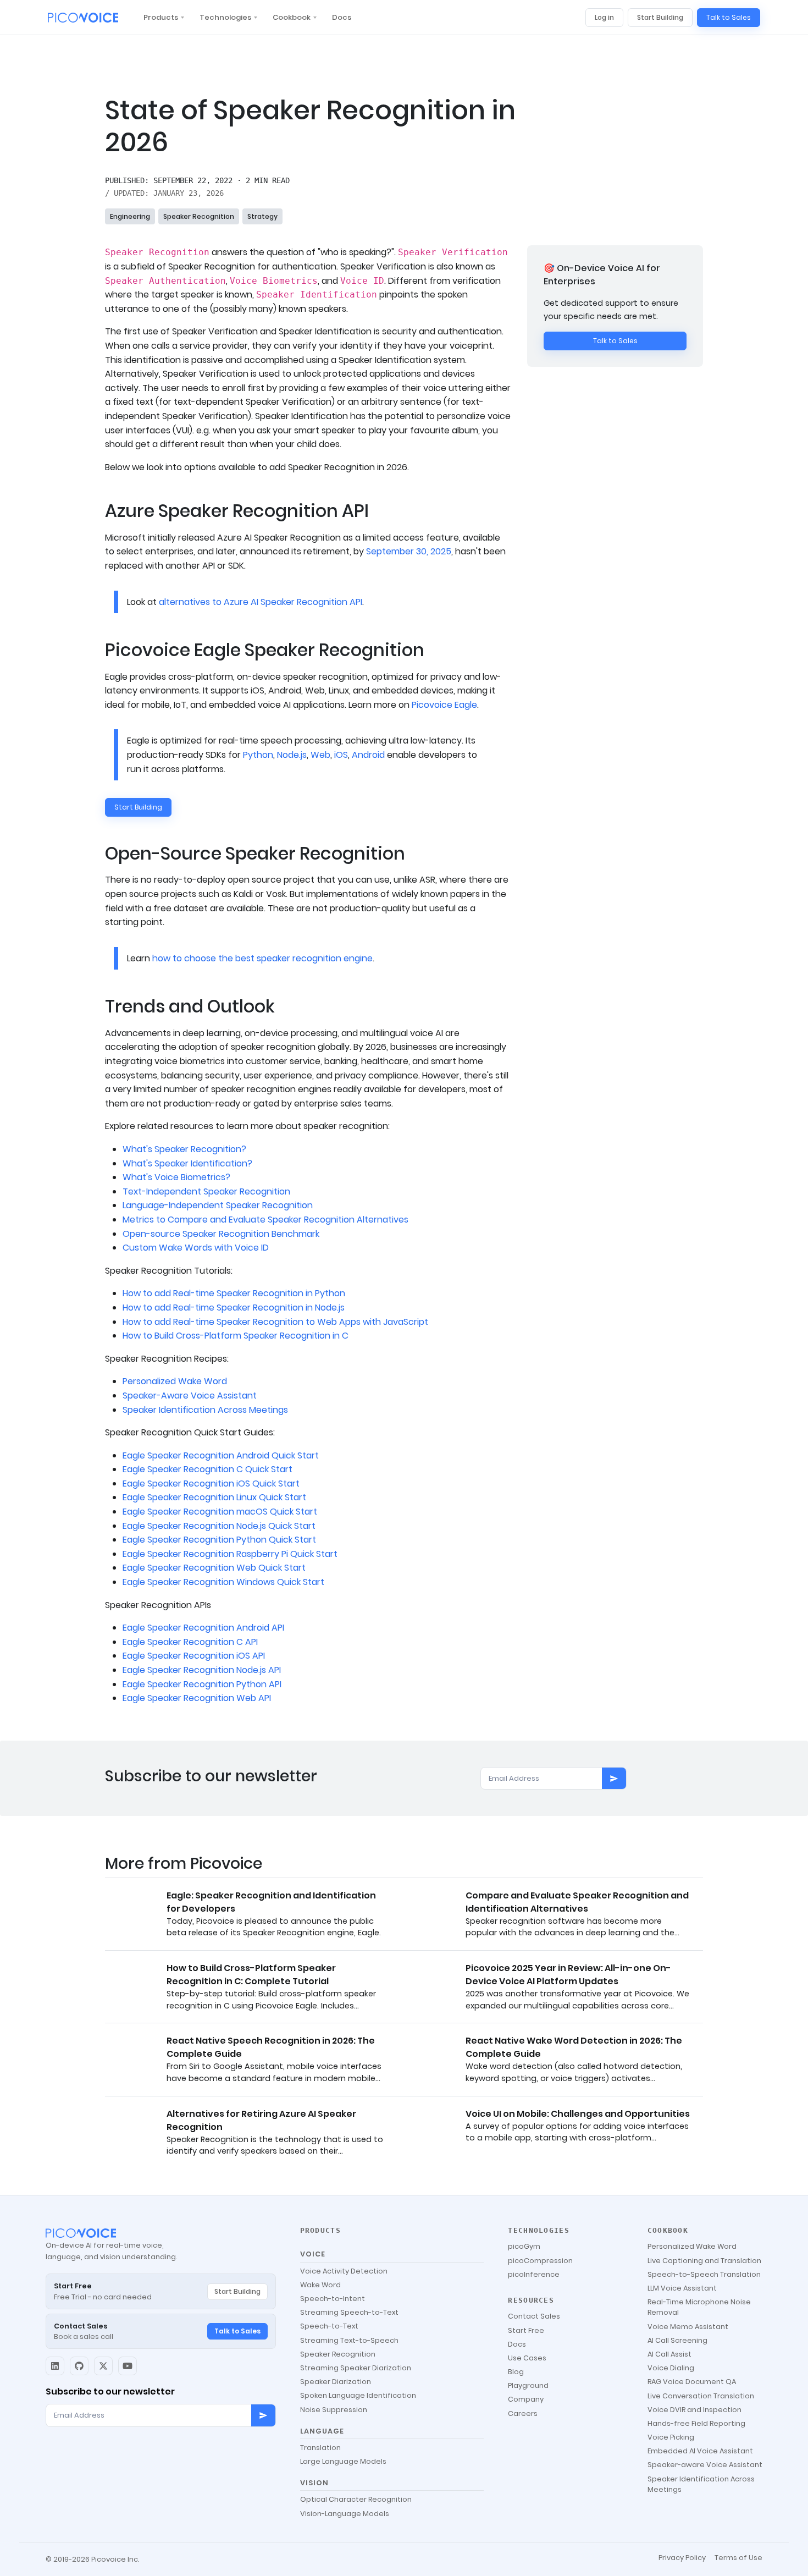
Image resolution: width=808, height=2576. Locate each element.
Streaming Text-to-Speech (349, 2340)
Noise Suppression (334, 2410)
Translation (320, 2448)
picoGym (524, 2246)
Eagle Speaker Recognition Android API (203, 1628)
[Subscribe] (614, 1779)
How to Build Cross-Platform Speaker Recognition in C (236, 1336)
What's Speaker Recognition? (184, 1149)
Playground (528, 2385)
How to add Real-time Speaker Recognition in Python (234, 1293)
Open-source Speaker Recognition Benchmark (221, 1234)
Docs (342, 17)
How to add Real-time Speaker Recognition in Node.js (234, 1308)
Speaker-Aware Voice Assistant (190, 1396)
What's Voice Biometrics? (176, 1177)
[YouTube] (128, 2366)
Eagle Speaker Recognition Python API (202, 1684)
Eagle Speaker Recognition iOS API (194, 1656)
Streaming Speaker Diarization (356, 2368)
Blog (516, 2372)
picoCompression (540, 2261)
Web (320, 755)
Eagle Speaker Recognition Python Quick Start (219, 1540)
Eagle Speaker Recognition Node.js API (202, 1670)
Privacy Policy (682, 2558)
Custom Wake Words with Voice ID (196, 1248)
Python (258, 755)
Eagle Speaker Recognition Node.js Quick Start (219, 1526)
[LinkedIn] (55, 2366)
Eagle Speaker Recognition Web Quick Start (214, 1568)
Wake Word (320, 2285)
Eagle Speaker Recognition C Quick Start (207, 1469)
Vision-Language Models (345, 2514)
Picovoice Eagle (444, 705)
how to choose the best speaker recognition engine (262, 958)
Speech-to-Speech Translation (704, 2274)
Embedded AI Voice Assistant (700, 2451)
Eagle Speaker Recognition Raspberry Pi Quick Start (230, 1554)
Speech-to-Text (329, 2326)
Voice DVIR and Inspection (694, 2410)
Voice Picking (671, 2437)
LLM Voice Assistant (682, 2288)
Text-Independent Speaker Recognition (206, 1191)
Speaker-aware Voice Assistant (705, 2465)
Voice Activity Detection (344, 2271)
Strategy (262, 216)
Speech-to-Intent (333, 2299)
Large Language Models (343, 2461)
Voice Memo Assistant (688, 2327)
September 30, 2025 (409, 551)
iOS (341, 755)
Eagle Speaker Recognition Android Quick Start (221, 1455)
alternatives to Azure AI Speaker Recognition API (261, 602)
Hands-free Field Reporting (696, 2423)
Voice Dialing (671, 2368)
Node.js (292, 755)
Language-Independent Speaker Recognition (218, 1205)
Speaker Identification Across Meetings (205, 1410)
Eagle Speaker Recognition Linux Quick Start (214, 1497)
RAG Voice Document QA (692, 2382)
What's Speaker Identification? (187, 1163)
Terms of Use (738, 2558)
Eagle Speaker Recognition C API (190, 1642)
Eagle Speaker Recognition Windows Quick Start (223, 1582)
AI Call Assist (669, 2354)
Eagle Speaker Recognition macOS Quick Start (220, 1512)
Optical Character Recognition (356, 2499)
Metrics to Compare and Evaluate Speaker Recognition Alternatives (265, 1220)
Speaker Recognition (199, 216)
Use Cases (527, 2358)
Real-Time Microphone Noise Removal (699, 2307)
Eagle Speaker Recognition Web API (197, 1698)
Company (526, 2399)
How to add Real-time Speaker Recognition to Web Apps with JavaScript (275, 1322)
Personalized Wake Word (175, 1381)
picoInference (534, 2274)
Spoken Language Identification (358, 2395)
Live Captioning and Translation (704, 2261)
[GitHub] (79, 2366)
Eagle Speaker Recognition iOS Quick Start (211, 1484)
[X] (103, 2366)
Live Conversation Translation (701, 2396)
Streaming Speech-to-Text (349, 2312)
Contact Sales (534, 2316)
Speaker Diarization (336, 2382)
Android (368, 755)
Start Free (526, 2330)
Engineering (130, 216)
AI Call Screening (677, 2340)
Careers (523, 2413)
